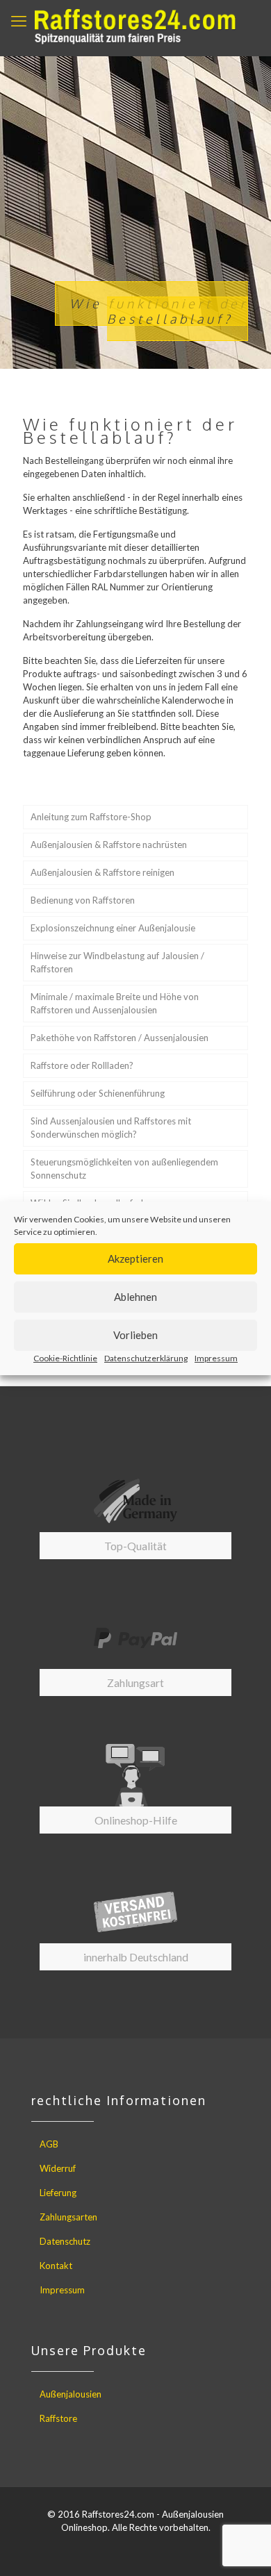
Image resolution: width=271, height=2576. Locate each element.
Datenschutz (65, 2241)
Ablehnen (135, 1297)
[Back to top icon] (243, 2548)
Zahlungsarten (68, 2217)
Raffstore (58, 2418)
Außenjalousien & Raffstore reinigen (102, 872)
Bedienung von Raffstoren (83, 900)
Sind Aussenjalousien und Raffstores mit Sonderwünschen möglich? (111, 1128)
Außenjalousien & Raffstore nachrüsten (109, 845)
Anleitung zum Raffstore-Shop (91, 817)
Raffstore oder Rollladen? (82, 1065)
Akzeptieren (135, 1258)
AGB (49, 2144)
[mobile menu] (19, 21)
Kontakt (56, 2266)
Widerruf (58, 2168)
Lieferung (58, 2193)
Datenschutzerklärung (146, 1358)
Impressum (216, 1358)
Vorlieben (135, 1335)
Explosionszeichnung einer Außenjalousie (113, 928)
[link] (135, 1514)
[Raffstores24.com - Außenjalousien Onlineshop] (135, 28)
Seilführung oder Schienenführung (98, 1093)
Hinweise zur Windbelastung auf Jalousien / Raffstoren (117, 962)
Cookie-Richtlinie (65, 1358)
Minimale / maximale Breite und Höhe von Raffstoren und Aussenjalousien (115, 1003)
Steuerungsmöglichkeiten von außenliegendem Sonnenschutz (124, 1169)
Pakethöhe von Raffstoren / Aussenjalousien (120, 1038)
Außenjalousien (71, 2394)
